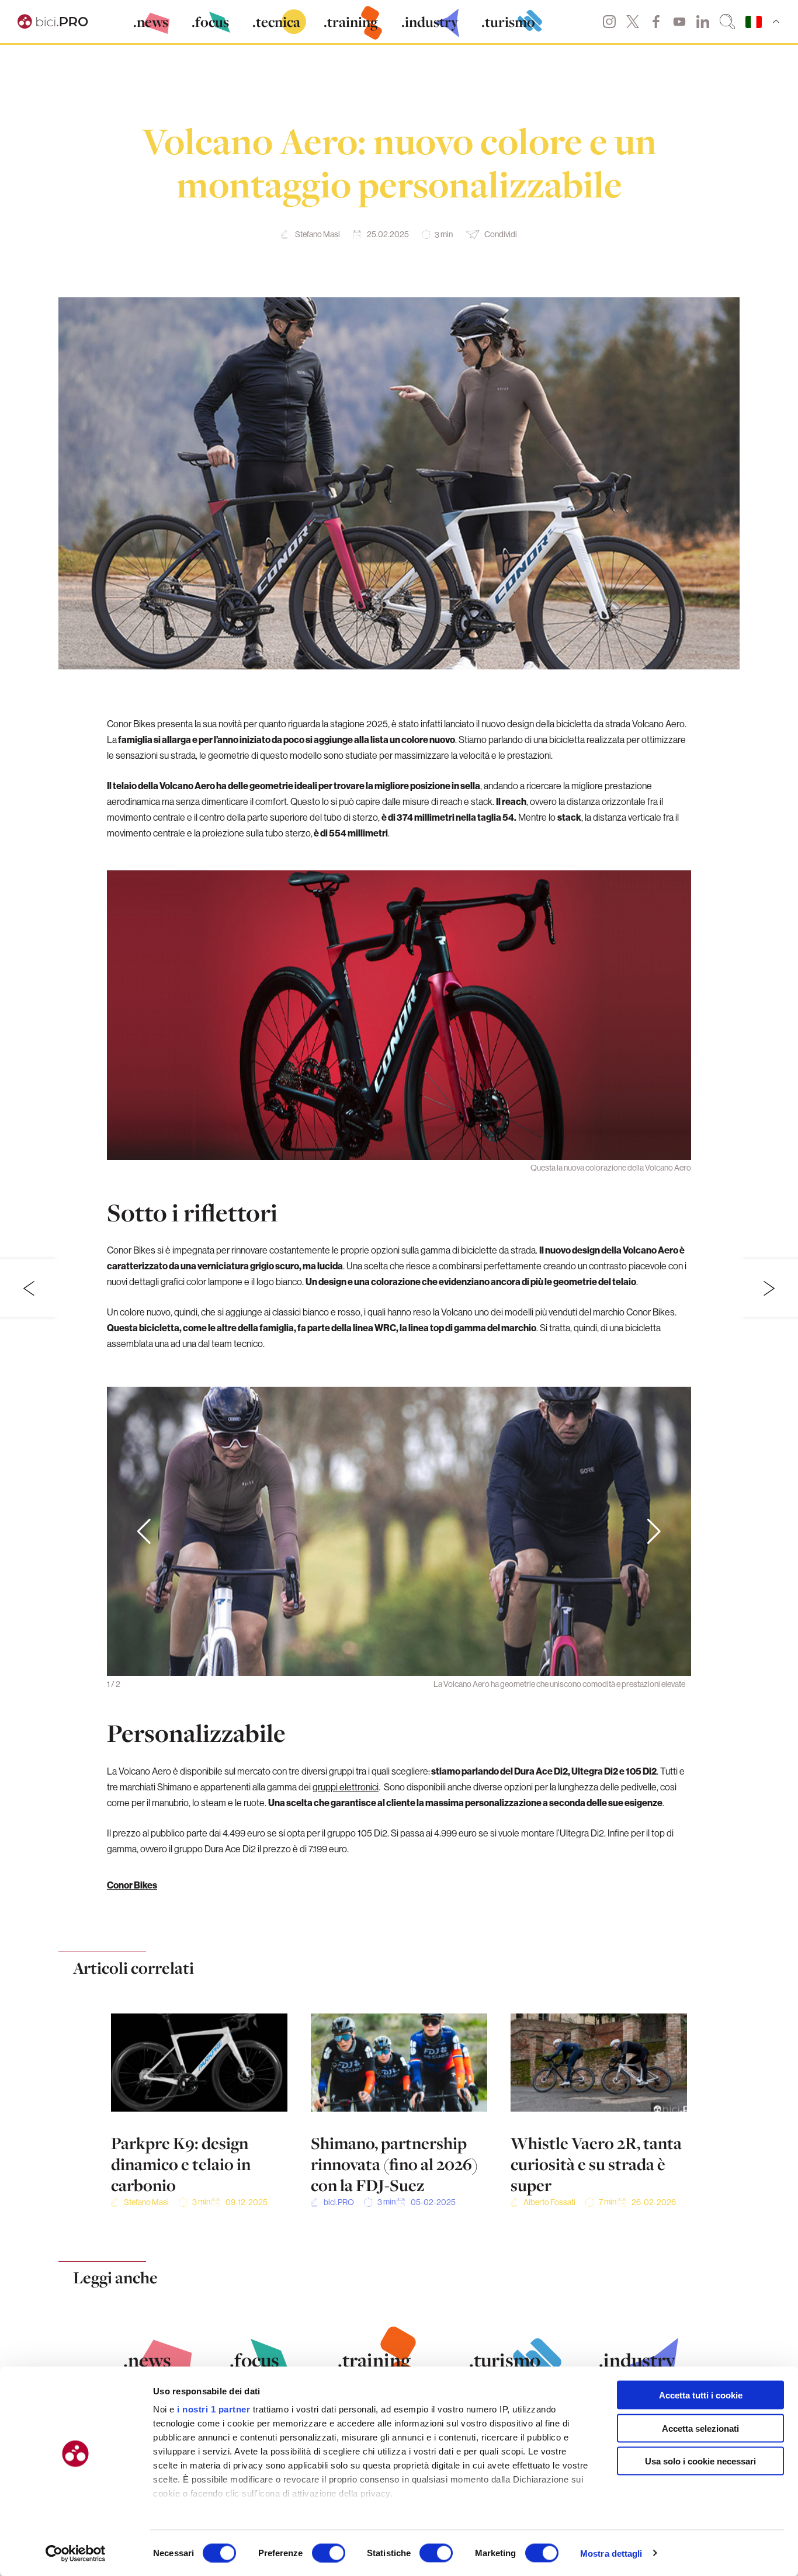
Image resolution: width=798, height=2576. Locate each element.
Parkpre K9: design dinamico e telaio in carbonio (181, 2164)
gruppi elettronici (346, 1787)
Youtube (679, 22)
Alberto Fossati (549, 2202)
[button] (654, 1532)
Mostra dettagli (611, 2553)
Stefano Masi (318, 234)
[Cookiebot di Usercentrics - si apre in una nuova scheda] (76, 2553)
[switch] (329, 2553)
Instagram (609, 22)
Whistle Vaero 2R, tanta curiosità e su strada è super (596, 2164)
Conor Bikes (132, 1885)
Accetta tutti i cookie (701, 2395)
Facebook (656, 22)
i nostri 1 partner (214, 2409)
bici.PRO (339, 2202)
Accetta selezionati (700, 2428)
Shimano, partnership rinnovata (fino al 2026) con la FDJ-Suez (394, 2164)
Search (727, 22)
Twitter (633, 22)
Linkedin (703, 22)
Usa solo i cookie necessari (700, 2461)
